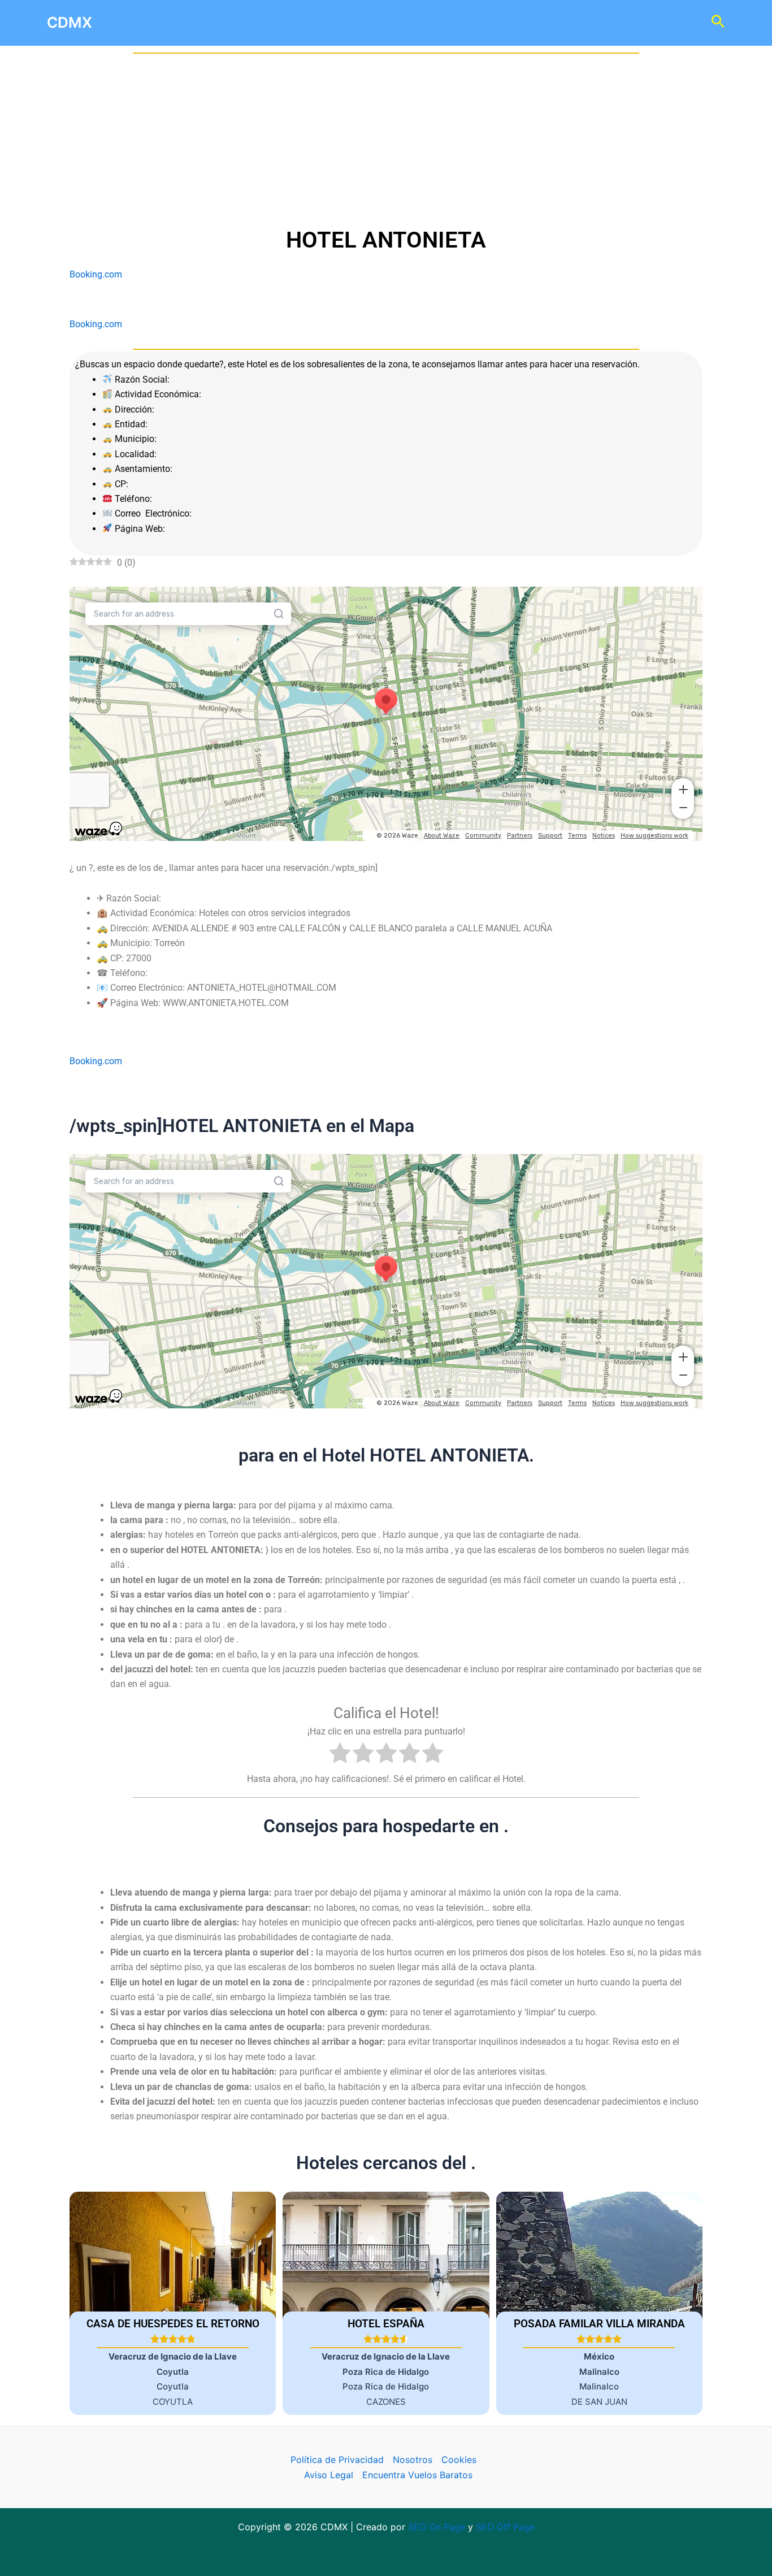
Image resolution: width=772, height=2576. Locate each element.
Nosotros (413, 2460)
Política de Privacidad (337, 2460)
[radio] (340, 1755)
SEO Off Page (505, 2527)
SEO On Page (437, 2527)
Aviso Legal (329, 2475)
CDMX (70, 22)
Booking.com (96, 274)
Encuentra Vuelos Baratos (417, 2475)
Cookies (459, 2460)
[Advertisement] (386, 140)
